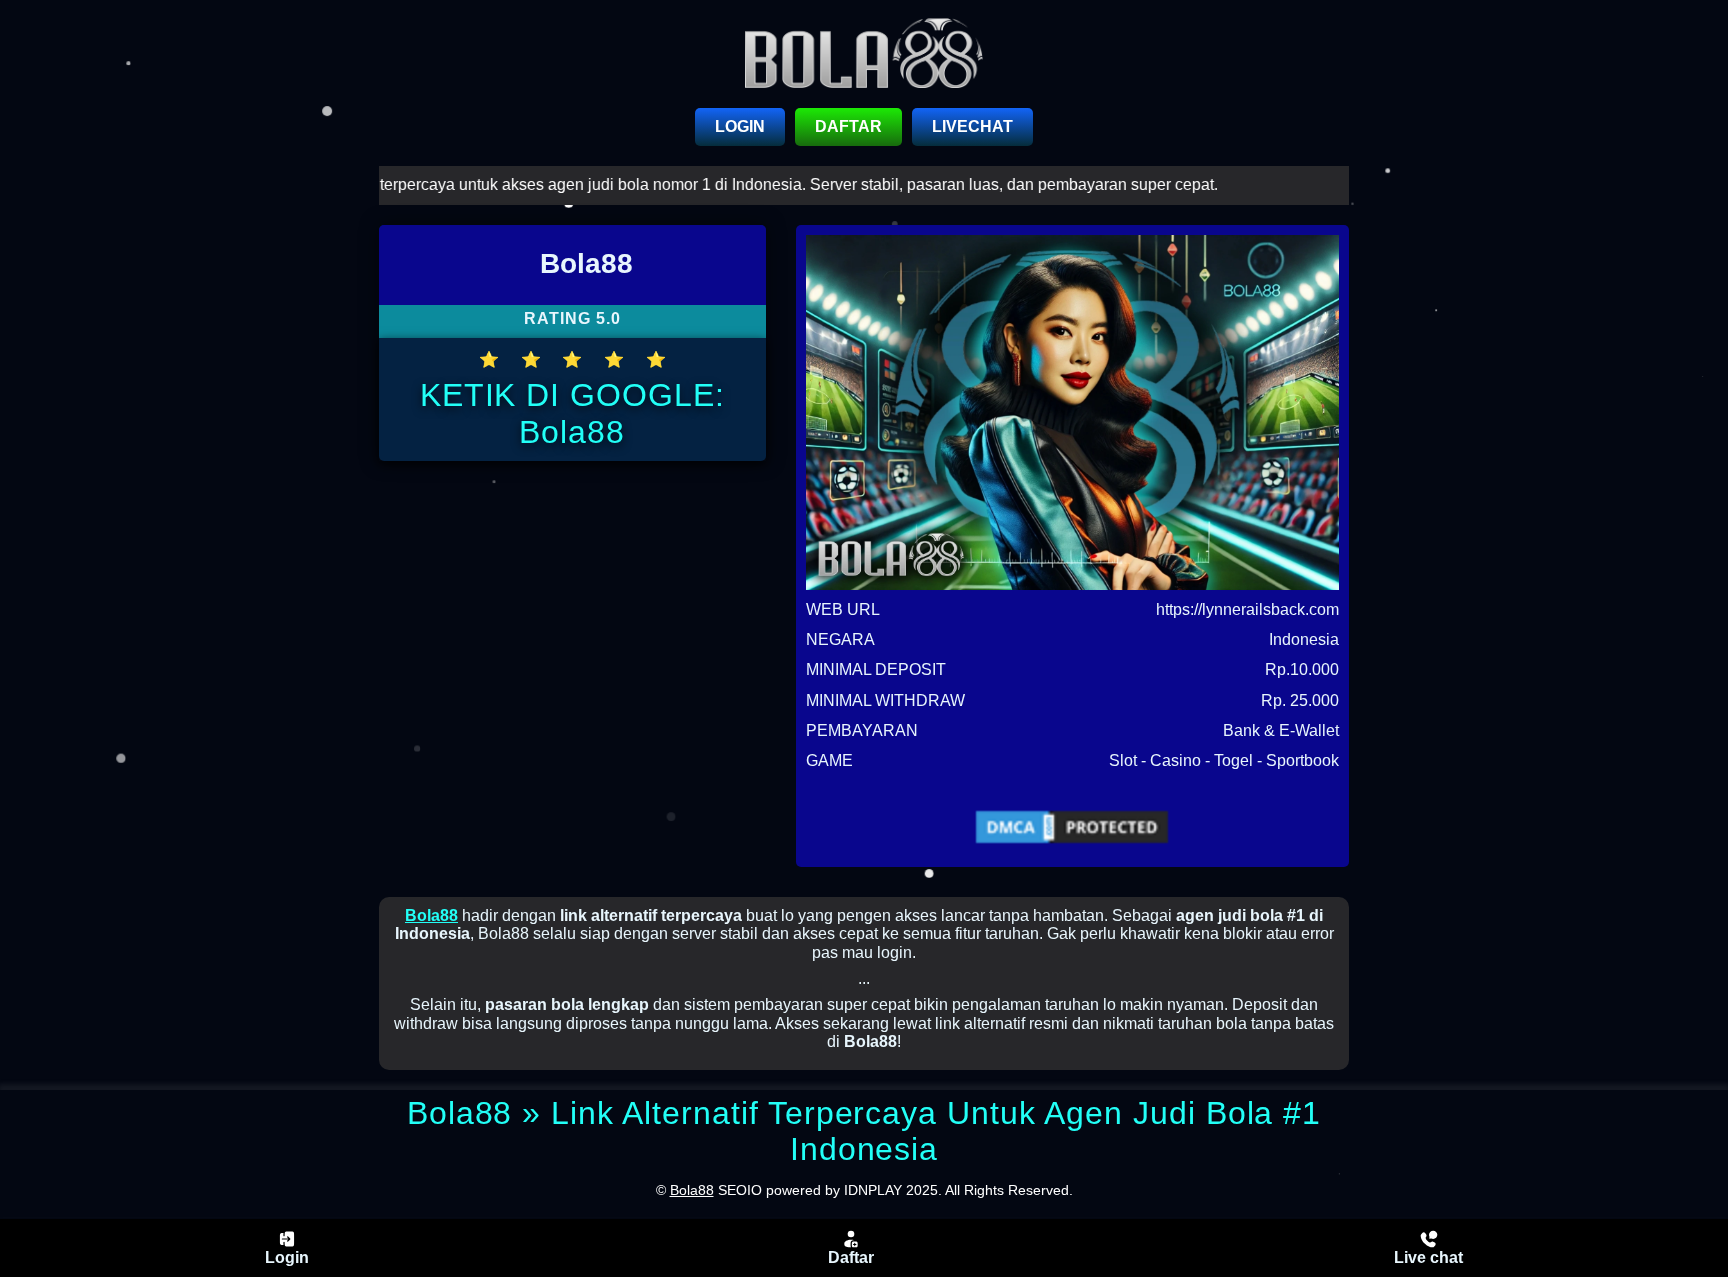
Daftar (851, 1257)
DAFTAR (848, 126)
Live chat (1428, 1257)
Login (287, 1257)
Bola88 (431, 915)
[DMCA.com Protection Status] (1072, 827)
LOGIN (740, 126)
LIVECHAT (972, 126)
